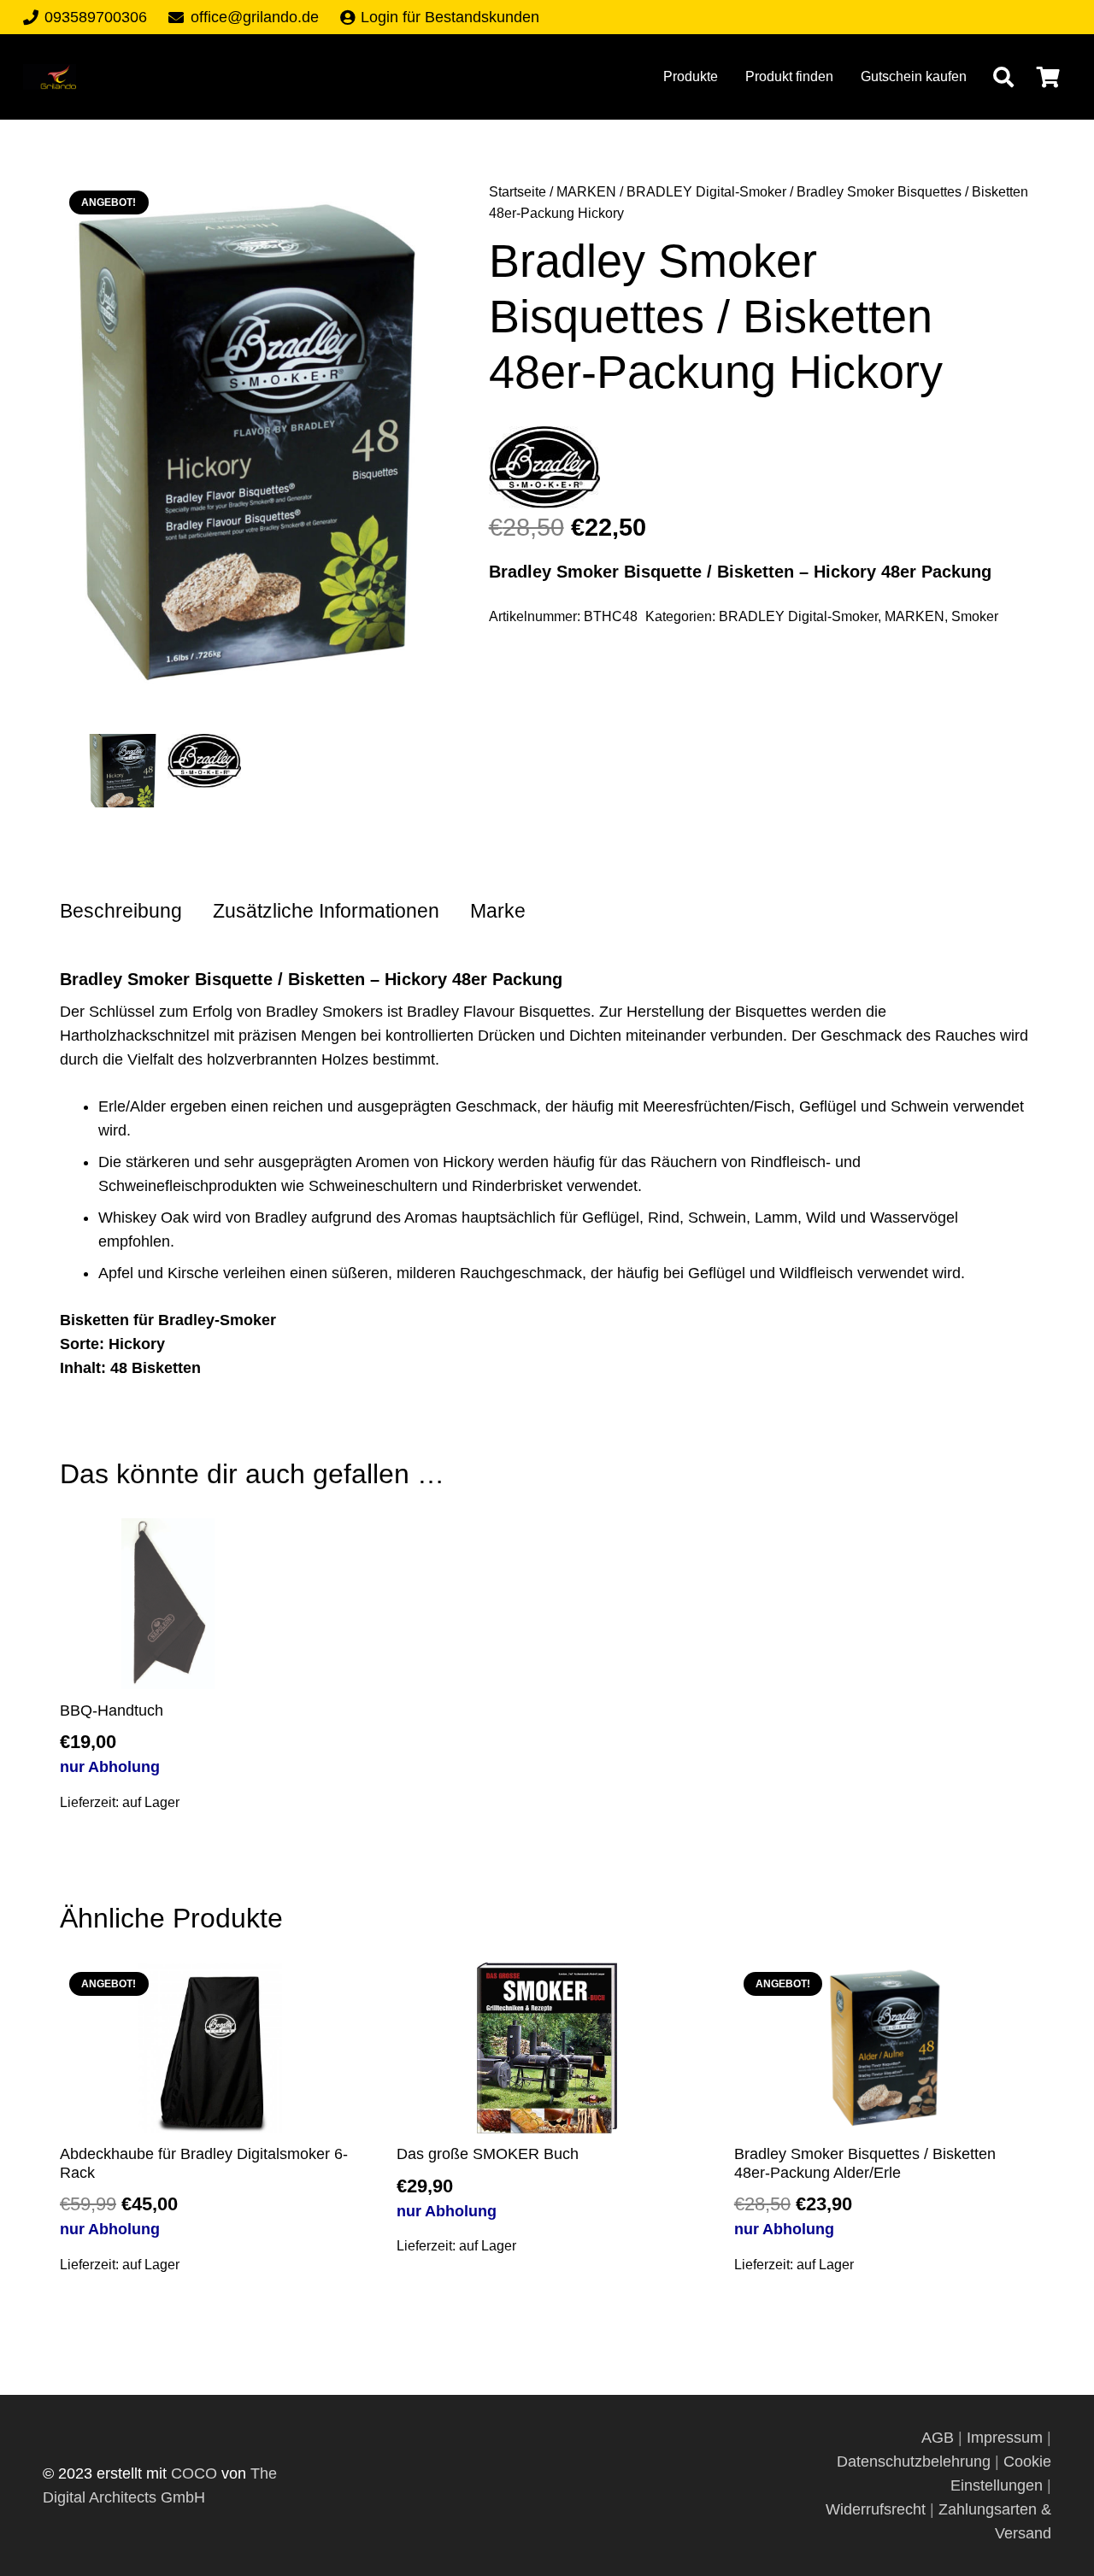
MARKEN (586, 191)
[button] (1003, 77)
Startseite (518, 191)
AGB (940, 2438)
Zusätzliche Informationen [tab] (326, 911)
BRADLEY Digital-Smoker (706, 191)
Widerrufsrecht (876, 2509)
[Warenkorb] (1048, 77)
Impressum (1005, 2438)
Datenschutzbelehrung (914, 2462)
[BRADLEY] (544, 471)
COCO (194, 2473)
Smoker (975, 616)
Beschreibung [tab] (121, 911)
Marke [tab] (498, 911)
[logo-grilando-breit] (50, 77)
